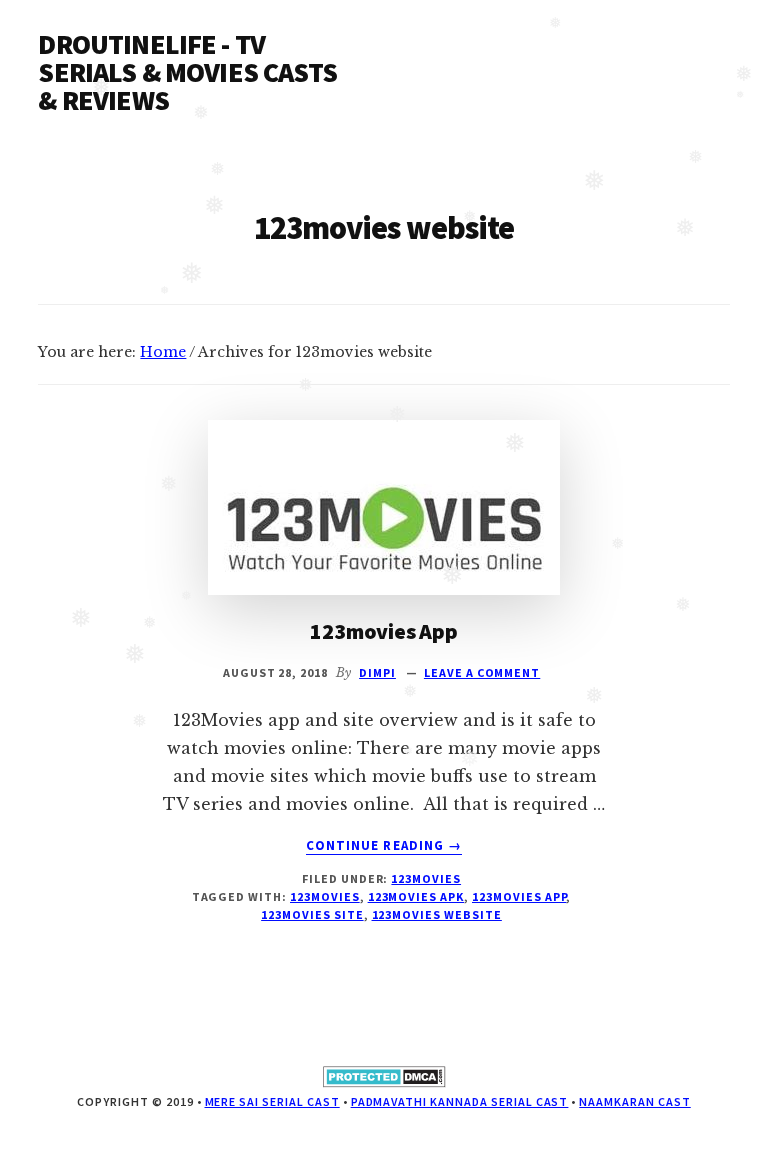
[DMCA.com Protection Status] (384, 1083)
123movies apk (416, 896)
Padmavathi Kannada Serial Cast (460, 1101)
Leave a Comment (482, 672)
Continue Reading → (384, 846)
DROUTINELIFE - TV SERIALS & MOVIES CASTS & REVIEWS (187, 72)
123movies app (519, 896)
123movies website (437, 914)
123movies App (383, 631)
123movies (426, 878)
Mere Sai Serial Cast (272, 1101)
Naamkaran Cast (634, 1101)
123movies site (312, 914)
